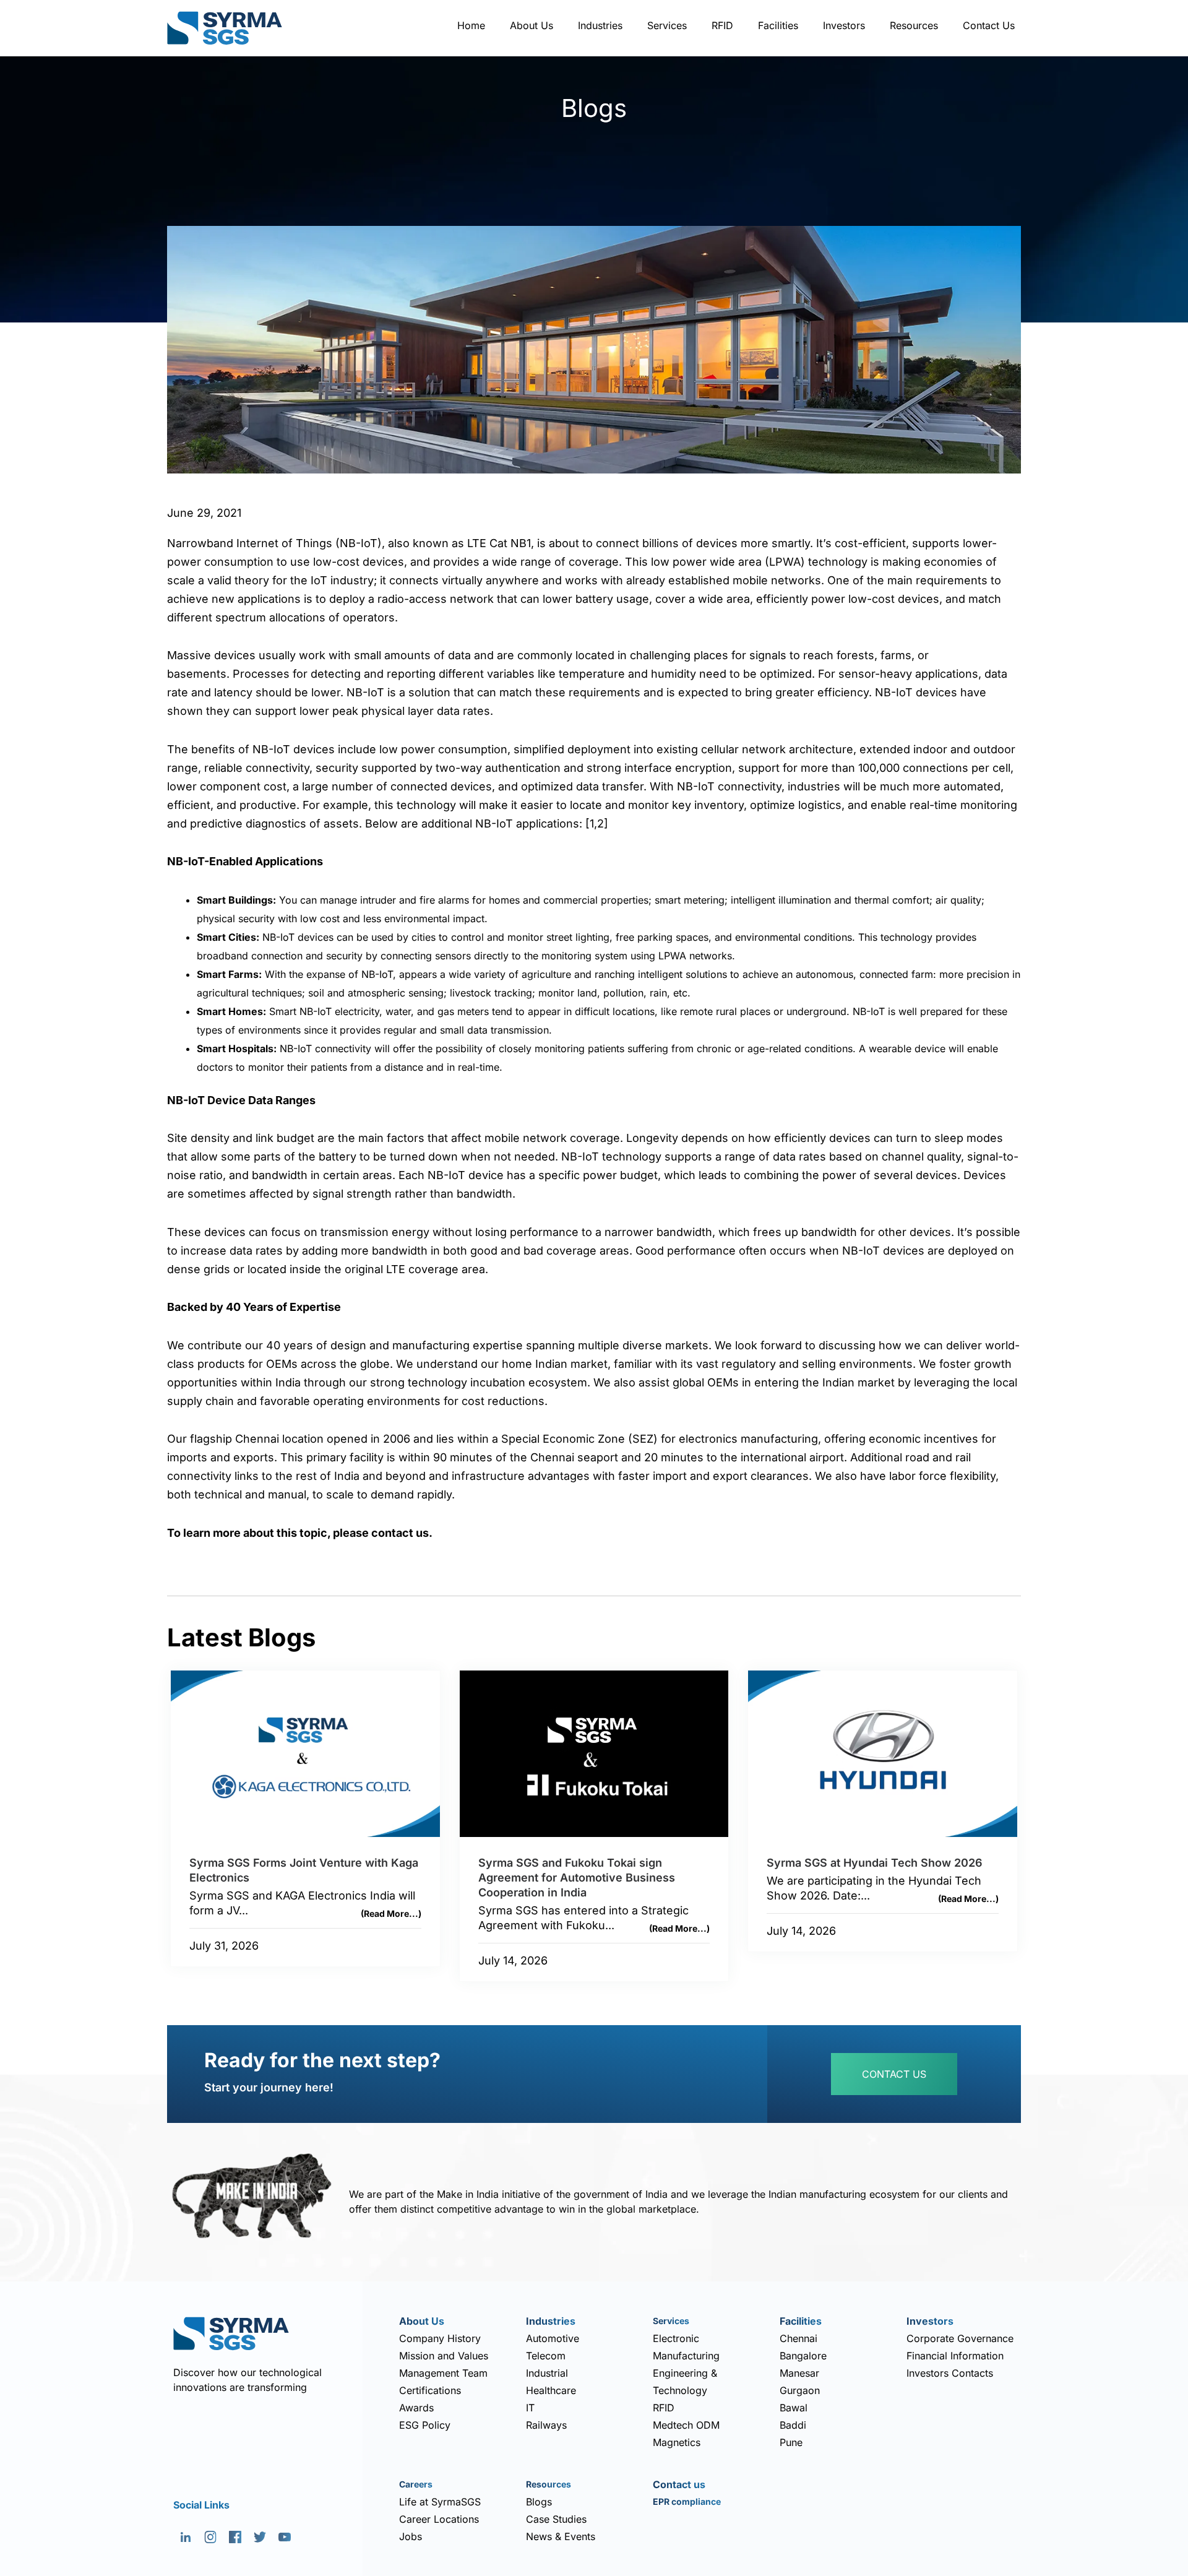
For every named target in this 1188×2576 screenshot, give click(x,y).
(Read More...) (391, 1913)
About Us (532, 25)
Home (471, 25)
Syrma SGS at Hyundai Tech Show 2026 (875, 1863)
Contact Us (989, 25)
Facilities (778, 25)
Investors (844, 25)
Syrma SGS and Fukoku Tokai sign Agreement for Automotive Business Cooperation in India (577, 1878)
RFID (722, 25)
